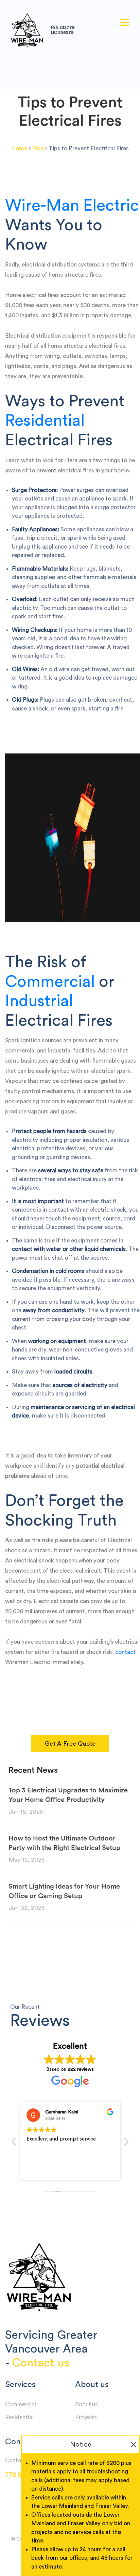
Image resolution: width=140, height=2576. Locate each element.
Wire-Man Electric (72, 206)
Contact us (41, 2363)
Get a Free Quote (70, 1744)
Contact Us (20, 2460)
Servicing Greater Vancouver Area (51, 2342)
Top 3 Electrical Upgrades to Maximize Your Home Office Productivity (68, 1795)
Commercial (50, 982)
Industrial (39, 1001)
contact (125, 1652)
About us (86, 2404)
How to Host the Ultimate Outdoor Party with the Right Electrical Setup (64, 1843)
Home (19, 148)
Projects (86, 2417)
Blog (38, 148)
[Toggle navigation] (125, 23)
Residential (45, 421)
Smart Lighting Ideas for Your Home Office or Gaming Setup (64, 1891)
